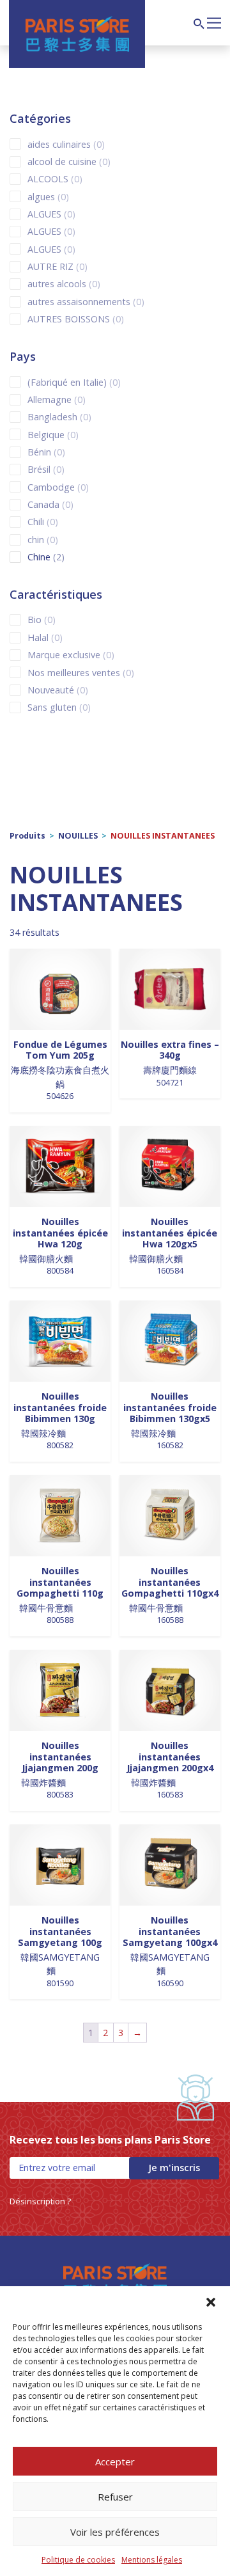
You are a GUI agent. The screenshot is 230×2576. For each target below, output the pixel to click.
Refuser (115, 2497)
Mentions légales (152, 2560)
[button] (211, 2302)
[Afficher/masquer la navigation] (214, 22)
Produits (27, 836)
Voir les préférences (115, 2532)
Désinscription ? (40, 2201)
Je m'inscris (174, 2168)
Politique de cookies (78, 2560)
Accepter (115, 2461)
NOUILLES (78, 836)
